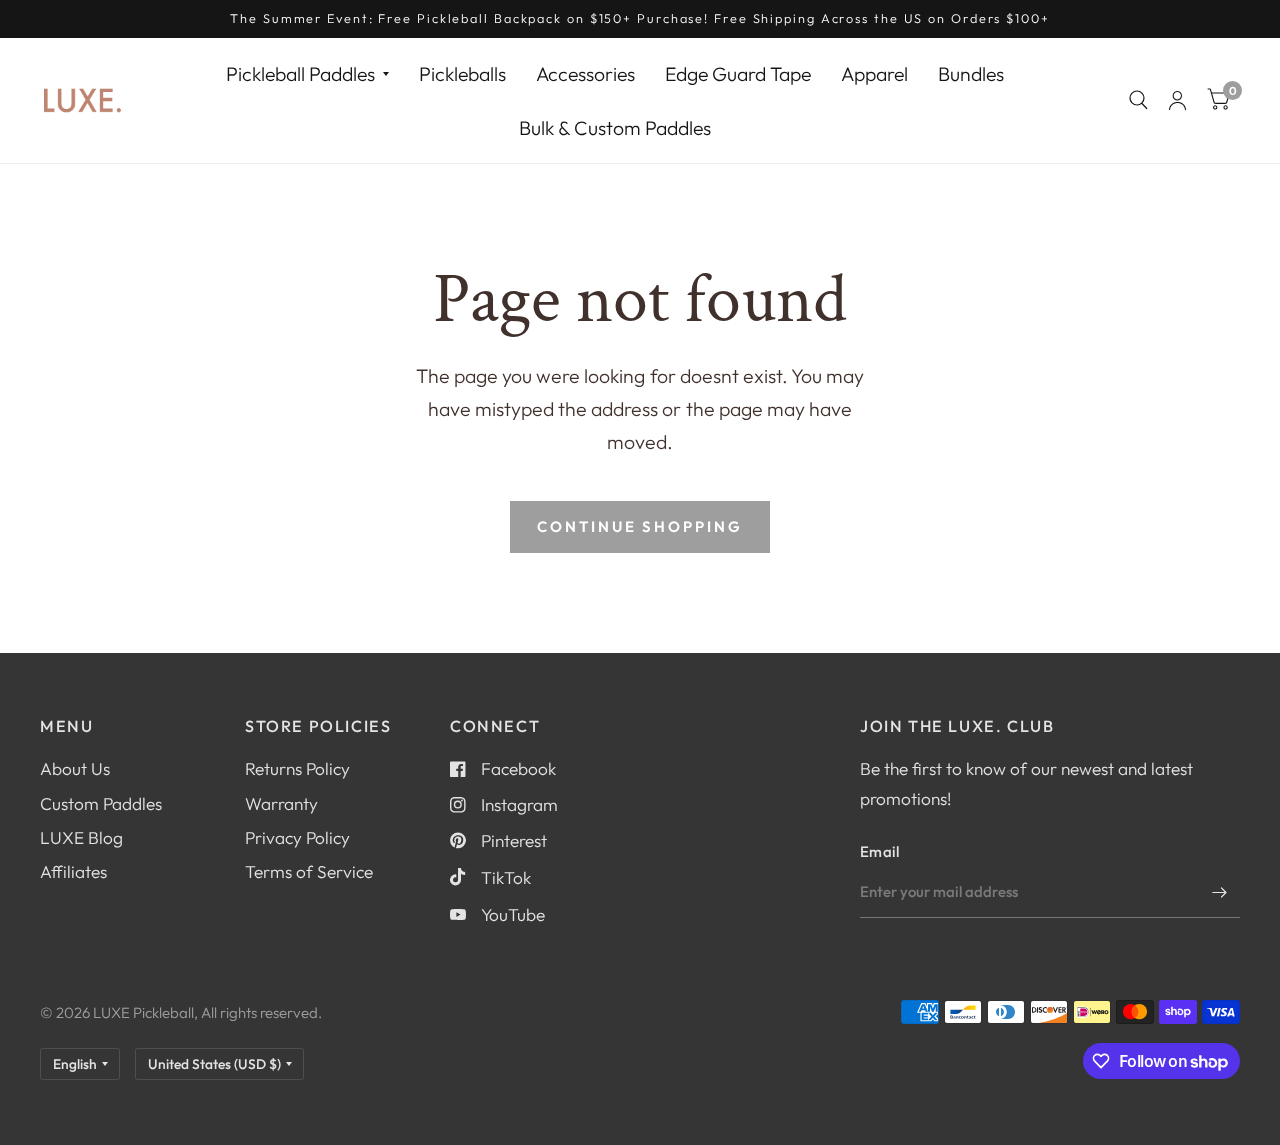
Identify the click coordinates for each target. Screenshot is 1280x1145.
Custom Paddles (101, 803)
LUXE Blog (81, 837)
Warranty (281, 803)
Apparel (874, 73)
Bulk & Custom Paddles (615, 126)
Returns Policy (297, 768)
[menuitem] (307, 73)
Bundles (971, 73)
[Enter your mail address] (1220, 892)
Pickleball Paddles (300, 73)
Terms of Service (309, 871)
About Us (75, 768)
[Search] (1138, 100)
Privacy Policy (297, 837)
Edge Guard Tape (738, 73)
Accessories (585, 73)
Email (880, 851)
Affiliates (73, 871)
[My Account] (1177, 100)
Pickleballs (462, 73)
